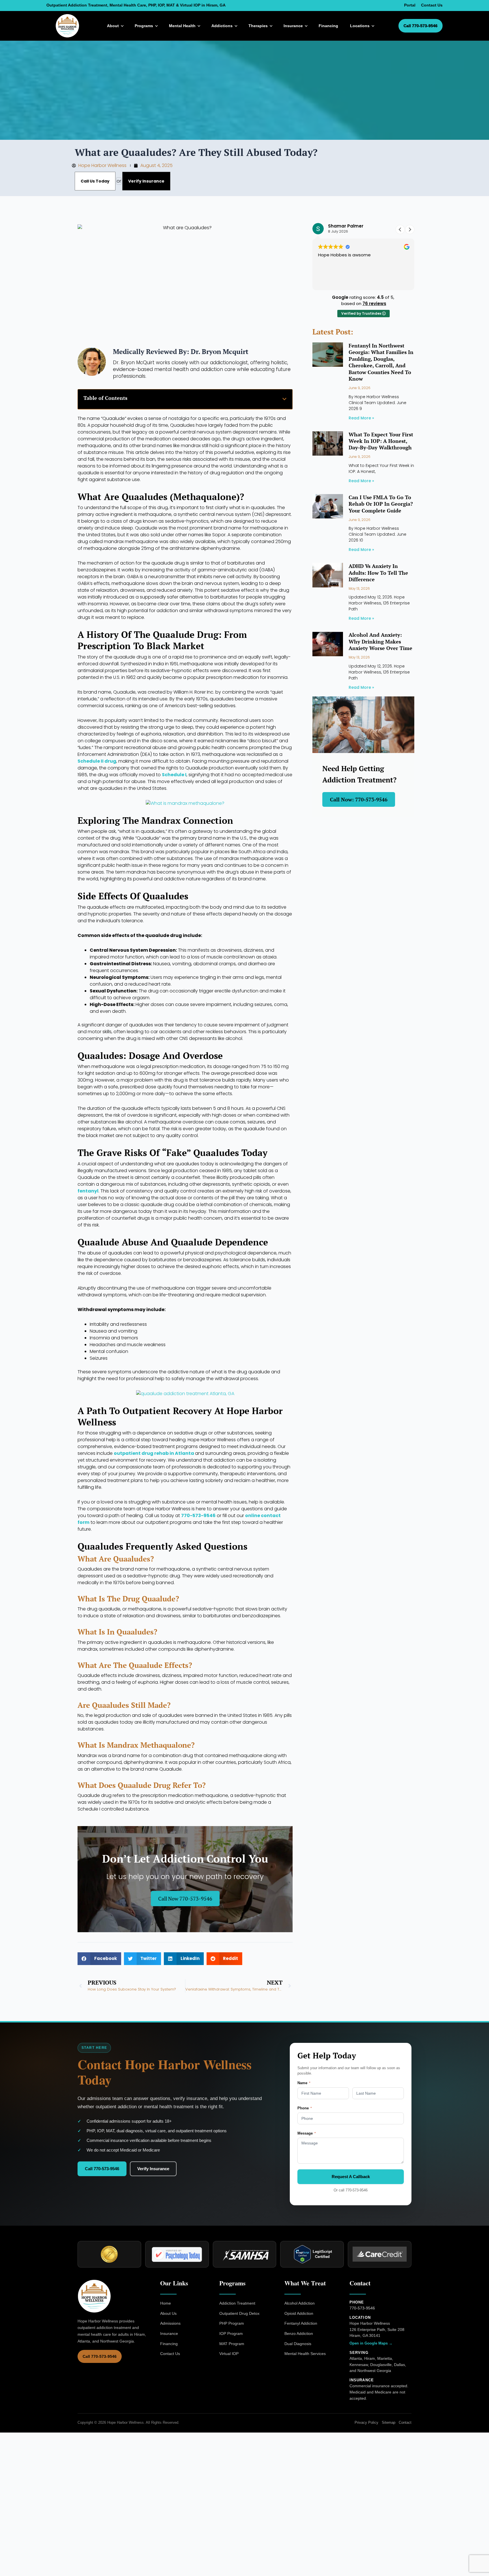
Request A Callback (351, 2177)
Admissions (170, 2323)
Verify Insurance (153, 2169)
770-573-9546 (357, 2190)
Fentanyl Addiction (301, 2323)
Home (166, 2303)
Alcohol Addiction (300, 2303)
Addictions (222, 26)
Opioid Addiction (299, 2313)
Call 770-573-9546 (421, 26)
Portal (410, 5)
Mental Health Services (305, 2354)
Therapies (258, 26)
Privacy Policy (366, 2422)
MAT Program (232, 2344)
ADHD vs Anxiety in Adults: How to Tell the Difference (378, 573)
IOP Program (231, 2333)
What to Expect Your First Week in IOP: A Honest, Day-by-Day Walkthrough (381, 441)
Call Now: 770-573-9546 (359, 799)
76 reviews (374, 303)
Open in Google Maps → (371, 2343)
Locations (360, 26)
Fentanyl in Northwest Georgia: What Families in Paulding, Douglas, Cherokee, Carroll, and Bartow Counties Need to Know (381, 362)
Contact (405, 2422)
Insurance (293, 26)
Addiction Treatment (237, 2303)
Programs (144, 26)
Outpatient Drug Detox (239, 2313)
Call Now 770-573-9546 (185, 1899)
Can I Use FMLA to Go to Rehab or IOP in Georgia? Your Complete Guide (381, 504)
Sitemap (389, 2422)
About (113, 26)
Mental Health (182, 26)
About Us (168, 2313)
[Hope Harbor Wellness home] (68, 26)
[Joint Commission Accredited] (109, 2254)
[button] (284, 399)
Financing (328, 26)
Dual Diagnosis (298, 2344)
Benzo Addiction (299, 2333)
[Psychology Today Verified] (177, 2254)
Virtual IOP (229, 2354)
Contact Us (432, 5)
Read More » (361, 418)
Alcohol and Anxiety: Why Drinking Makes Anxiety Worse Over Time (380, 641)
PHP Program (232, 2323)
